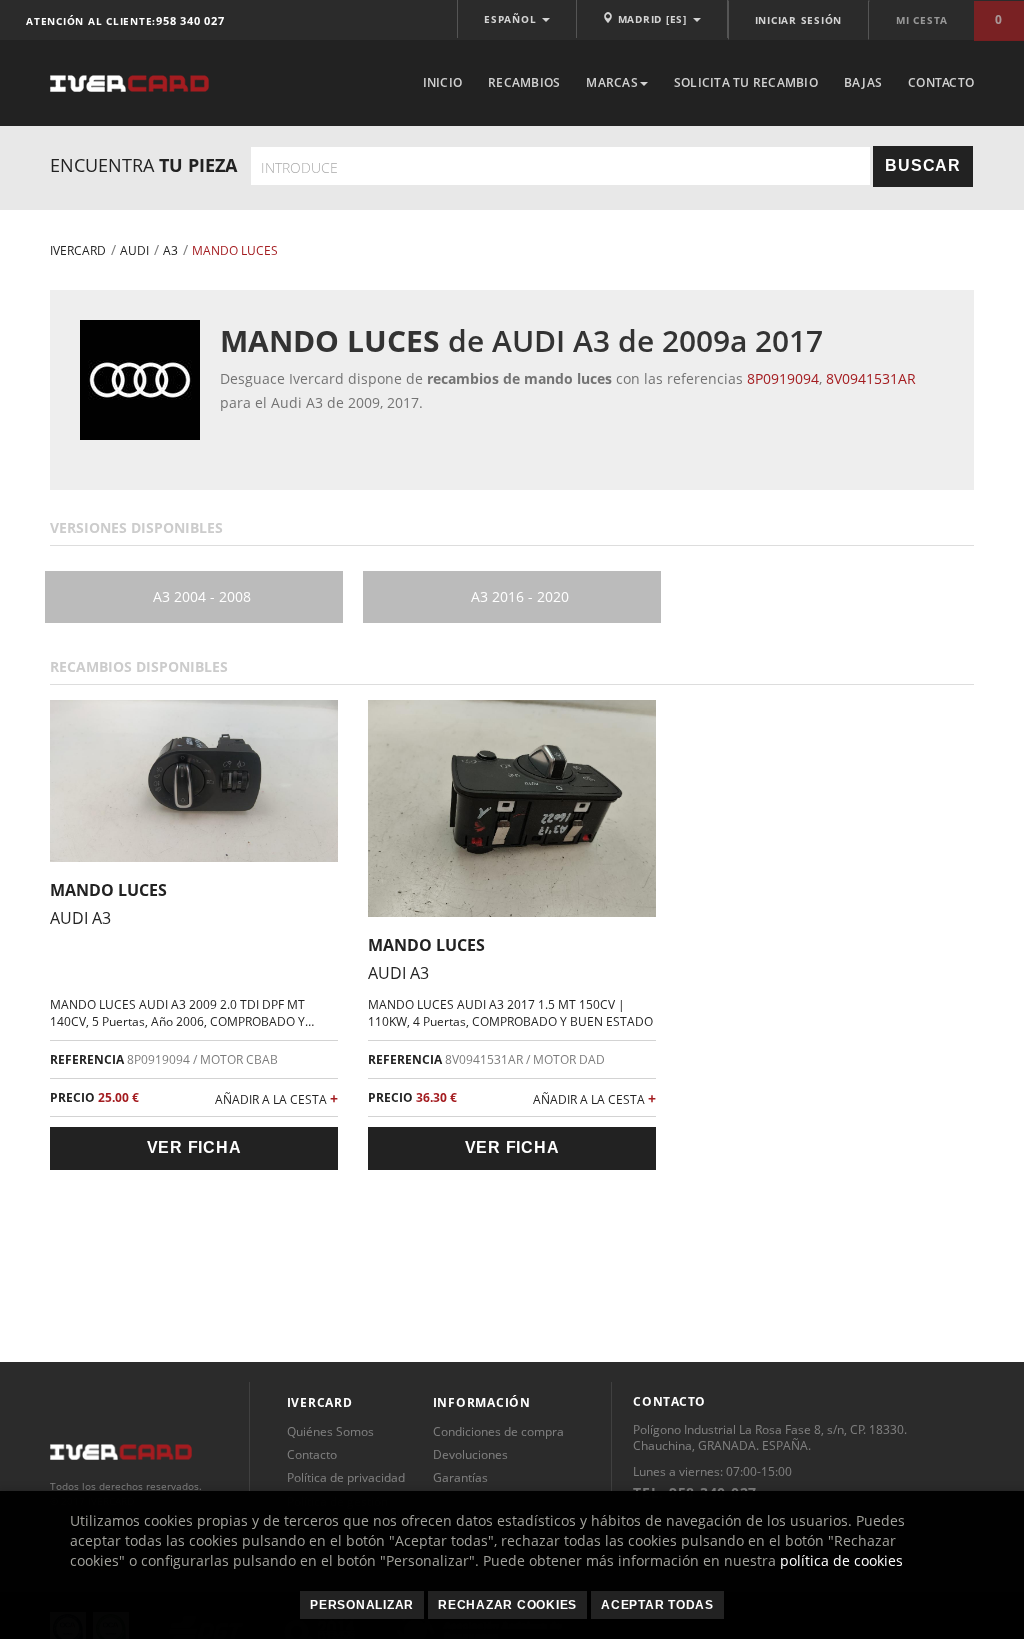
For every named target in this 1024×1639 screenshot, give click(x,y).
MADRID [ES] (652, 19)
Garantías (460, 1477)
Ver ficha (194, 1147)
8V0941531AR (871, 378)
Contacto (941, 82)
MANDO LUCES (108, 890)
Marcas (612, 82)
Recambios (524, 82)
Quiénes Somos (330, 1431)
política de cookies (841, 1560)
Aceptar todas (657, 1605)
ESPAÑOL (512, 19)
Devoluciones (470, 1454)
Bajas (863, 82)
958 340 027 (190, 20)
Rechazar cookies (507, 1605)
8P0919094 (783, 378)
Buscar (923, 165)
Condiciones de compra (498, 1431)
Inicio (443, 82)
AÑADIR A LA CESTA (276, 1098)
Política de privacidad (346, 1477)
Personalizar (362, 1605)
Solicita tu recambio (746, 82)
